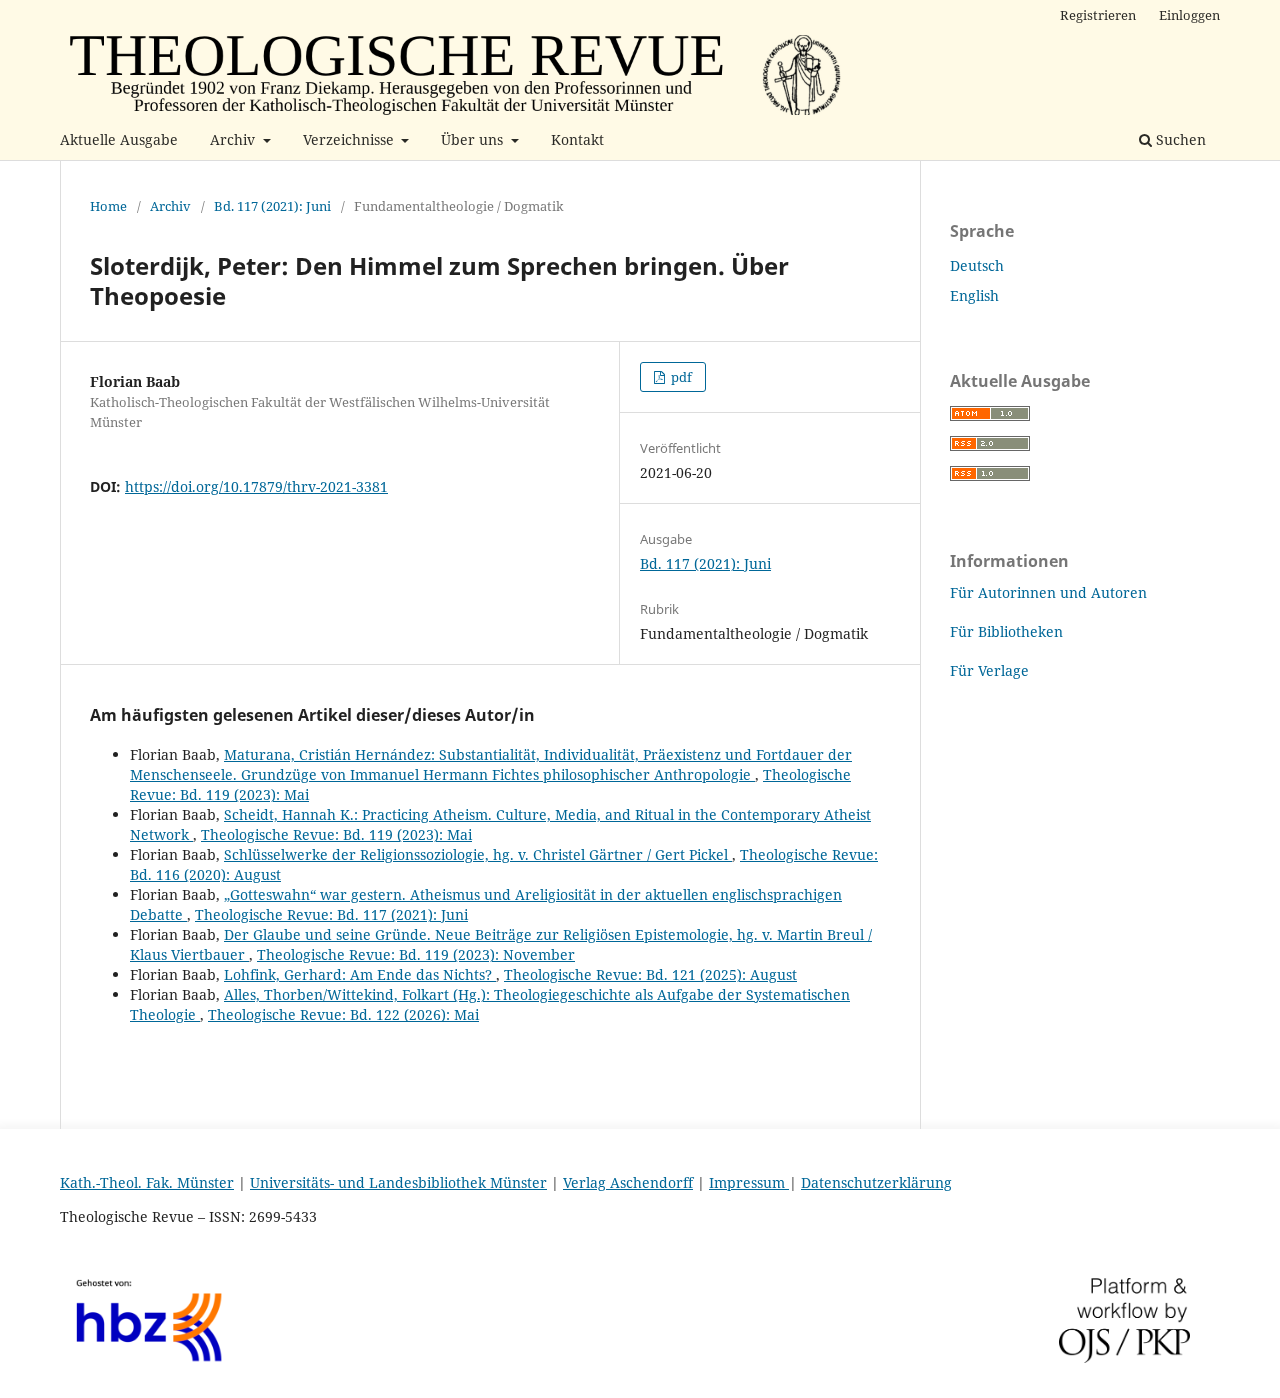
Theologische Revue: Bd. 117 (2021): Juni (331, 914)
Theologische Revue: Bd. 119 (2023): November (416, 954)
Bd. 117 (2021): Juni (272, 206)
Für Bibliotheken (1006, 631)
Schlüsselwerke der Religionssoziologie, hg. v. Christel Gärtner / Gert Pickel (478, 854)
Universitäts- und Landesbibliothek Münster (398, 1182)
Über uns (474, 139)
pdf (680, 377)
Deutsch (977, 265)
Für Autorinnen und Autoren (1048, 592)
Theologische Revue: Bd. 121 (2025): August (650, 974)
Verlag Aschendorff (628, 1182)
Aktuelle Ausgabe (119, 139)
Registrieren (1098, 15)
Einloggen (1189, 15)
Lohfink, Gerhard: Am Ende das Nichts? (360, 974)
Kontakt (577, 139)
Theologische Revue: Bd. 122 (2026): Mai (343, 1014)
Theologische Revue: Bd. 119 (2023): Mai (336, 834)
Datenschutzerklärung (876, 1182)
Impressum (749, 1182)
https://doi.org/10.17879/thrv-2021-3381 (256, 486)
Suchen (1179, 139)
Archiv (234, 139)
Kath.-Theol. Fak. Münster (147, 1182)
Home (108, 206)
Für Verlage (989, 670)
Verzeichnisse (350, 139)
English (974, 295)
